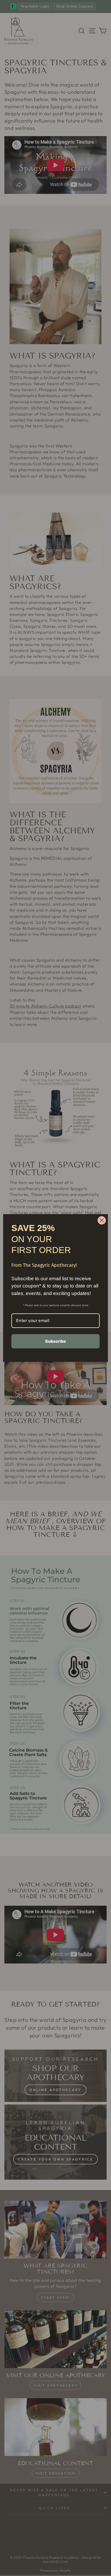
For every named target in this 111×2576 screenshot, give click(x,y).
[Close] (102, 1220)
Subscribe (56, 1341)
